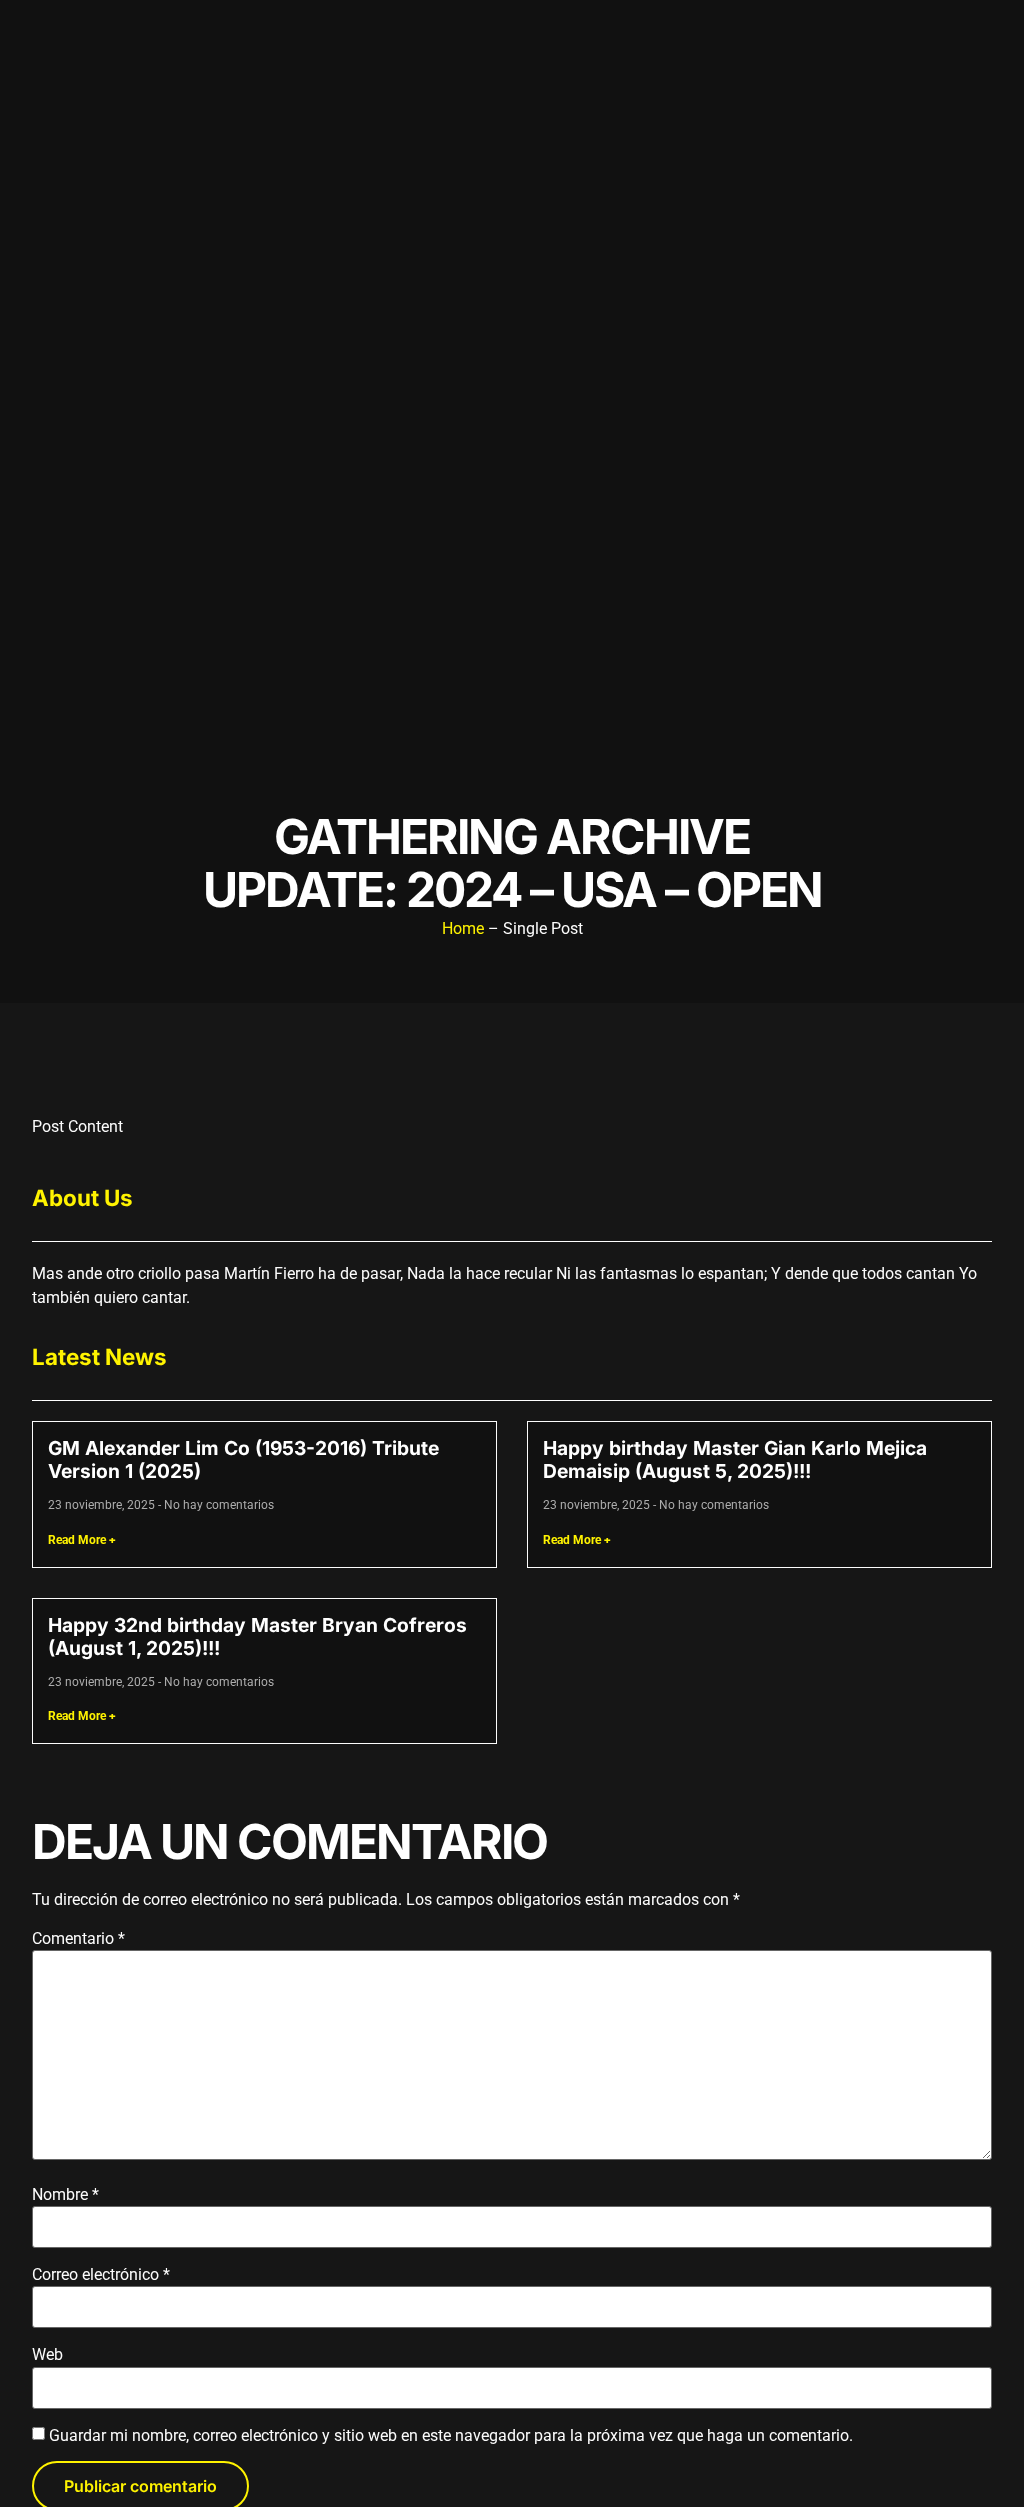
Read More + (82, 1540)
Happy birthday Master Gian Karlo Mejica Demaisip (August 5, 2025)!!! (735, 1459)
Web (47, 2355)
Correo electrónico (101, 2275)
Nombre (65, 2195)
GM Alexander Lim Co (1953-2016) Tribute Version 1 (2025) (243, 1459)
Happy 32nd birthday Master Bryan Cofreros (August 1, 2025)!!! (257, 1636)
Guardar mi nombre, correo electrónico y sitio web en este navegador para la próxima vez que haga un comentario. (451, 2436)
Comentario (78, 1939)
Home (463, 928)
